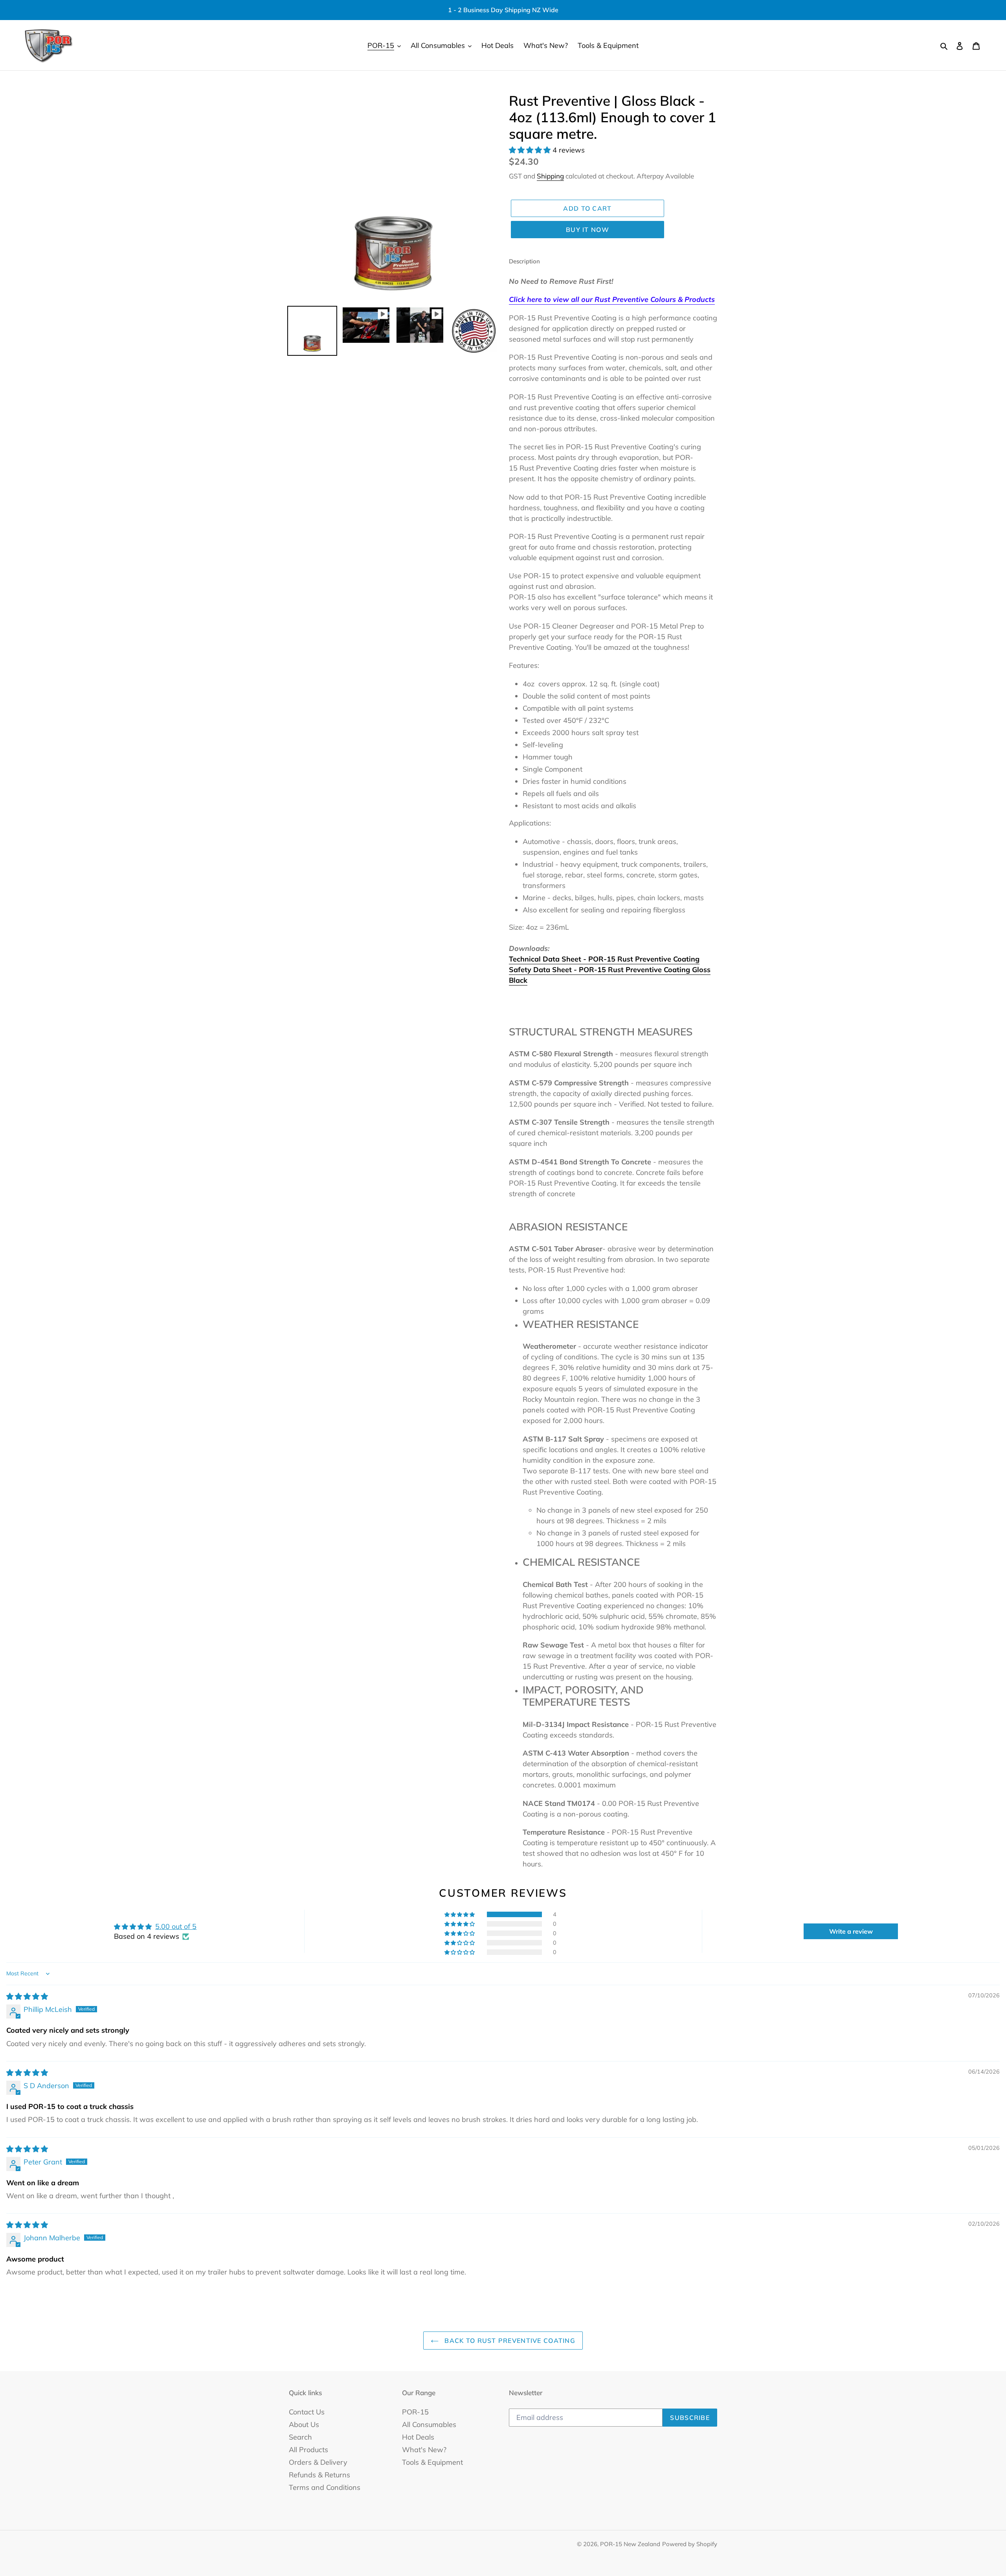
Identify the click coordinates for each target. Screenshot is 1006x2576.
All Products (308, 2450)
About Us (304, 2424)
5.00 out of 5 (176, 1926)
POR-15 (415, 2412)
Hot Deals (418, 2437)
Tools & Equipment (432, 2462)
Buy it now (587, 230)
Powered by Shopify (690, 2544)
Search (300, 2437)
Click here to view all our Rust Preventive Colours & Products (612, 299)
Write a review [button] (851, 1931)
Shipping (550, 176)
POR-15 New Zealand (630, 2544)
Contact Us (307, 2412)
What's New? (424, 2450)
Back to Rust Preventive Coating (509, 2341)
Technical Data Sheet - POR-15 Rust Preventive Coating (604, 959)
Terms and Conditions (325, 2487)
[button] (531, 150)
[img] (27, 1996)
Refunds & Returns (319, 2475)
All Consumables (429, 2424)
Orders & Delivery (318, 2462)
